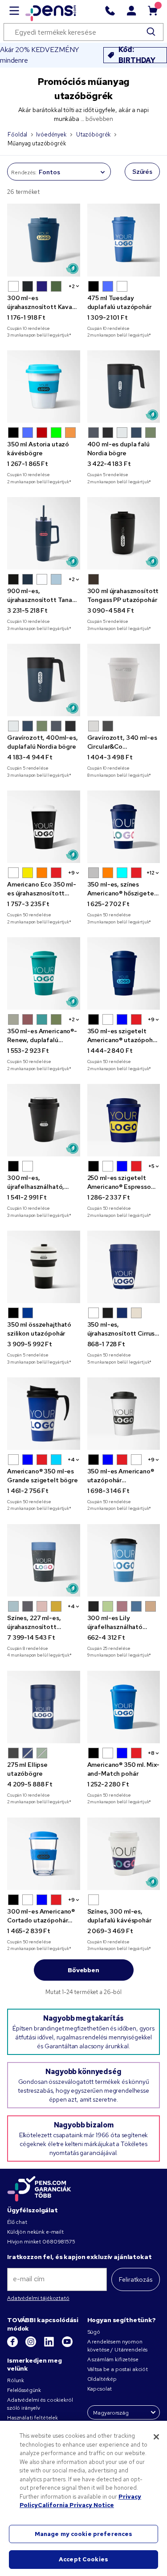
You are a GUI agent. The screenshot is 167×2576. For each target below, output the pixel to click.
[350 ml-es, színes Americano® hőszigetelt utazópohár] (124, 827)
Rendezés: (24, 173)
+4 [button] (71, 1460)
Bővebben (83, 1970)
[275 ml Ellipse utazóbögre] (44, 1707)
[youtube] (67, 2345)
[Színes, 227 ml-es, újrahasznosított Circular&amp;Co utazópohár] (44, 1561)
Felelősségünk (24, 2390)
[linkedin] (50, 2345)
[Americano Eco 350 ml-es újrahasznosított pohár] (44, 827)
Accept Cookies (83, 2559)
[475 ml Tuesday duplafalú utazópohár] (124, 240)
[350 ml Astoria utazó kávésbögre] (44, 387)
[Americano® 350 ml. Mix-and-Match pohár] (124, 1707)
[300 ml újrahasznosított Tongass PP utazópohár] (124, 534)
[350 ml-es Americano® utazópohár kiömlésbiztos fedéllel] (124, 1414)
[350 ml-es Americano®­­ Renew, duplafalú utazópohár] (44, 974)
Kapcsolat (100, 2389)
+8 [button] (151, 1753)
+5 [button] (151, 1166)
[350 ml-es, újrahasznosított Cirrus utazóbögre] (124, 1267)
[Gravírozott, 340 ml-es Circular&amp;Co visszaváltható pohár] (124, 680)
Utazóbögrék (93, 134)
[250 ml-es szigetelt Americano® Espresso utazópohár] (124, 1120)
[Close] (156, 2437)
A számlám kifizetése (113, 2359)
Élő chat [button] (17, 2222)
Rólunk (16, 2380)
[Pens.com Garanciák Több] (39, 2188)
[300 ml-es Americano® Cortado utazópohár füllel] (44, 1854)
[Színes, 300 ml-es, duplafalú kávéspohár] (124, 1854)
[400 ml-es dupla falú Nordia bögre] (124, 387)
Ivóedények (51, 134)
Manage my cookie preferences (84, 2534)
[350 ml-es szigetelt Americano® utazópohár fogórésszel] (124, 974)
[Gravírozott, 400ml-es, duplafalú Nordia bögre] (44, 680)
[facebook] (13, 2345)
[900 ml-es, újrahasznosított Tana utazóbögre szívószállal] (44, 534)
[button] (13, 286)
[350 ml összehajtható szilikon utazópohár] (44, 1267)
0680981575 (59, 2242)
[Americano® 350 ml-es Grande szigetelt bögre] (44, 1414)
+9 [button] (71, 873)
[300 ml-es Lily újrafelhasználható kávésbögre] (124, 1561)
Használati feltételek (33, 2418)
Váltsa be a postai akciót (118, 2369)
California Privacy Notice (76, 2505)
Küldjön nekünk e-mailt (35, 2232)
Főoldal (17, 134)
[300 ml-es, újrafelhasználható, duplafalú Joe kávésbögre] (44, 1120)
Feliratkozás (136, 2279)
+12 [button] (151, 873)
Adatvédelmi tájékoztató (38, 2298)
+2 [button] (72, 286)
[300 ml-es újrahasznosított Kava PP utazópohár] (44, 240)
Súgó (94, 2332)
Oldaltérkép (102, 2379)
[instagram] (31, 2345)
